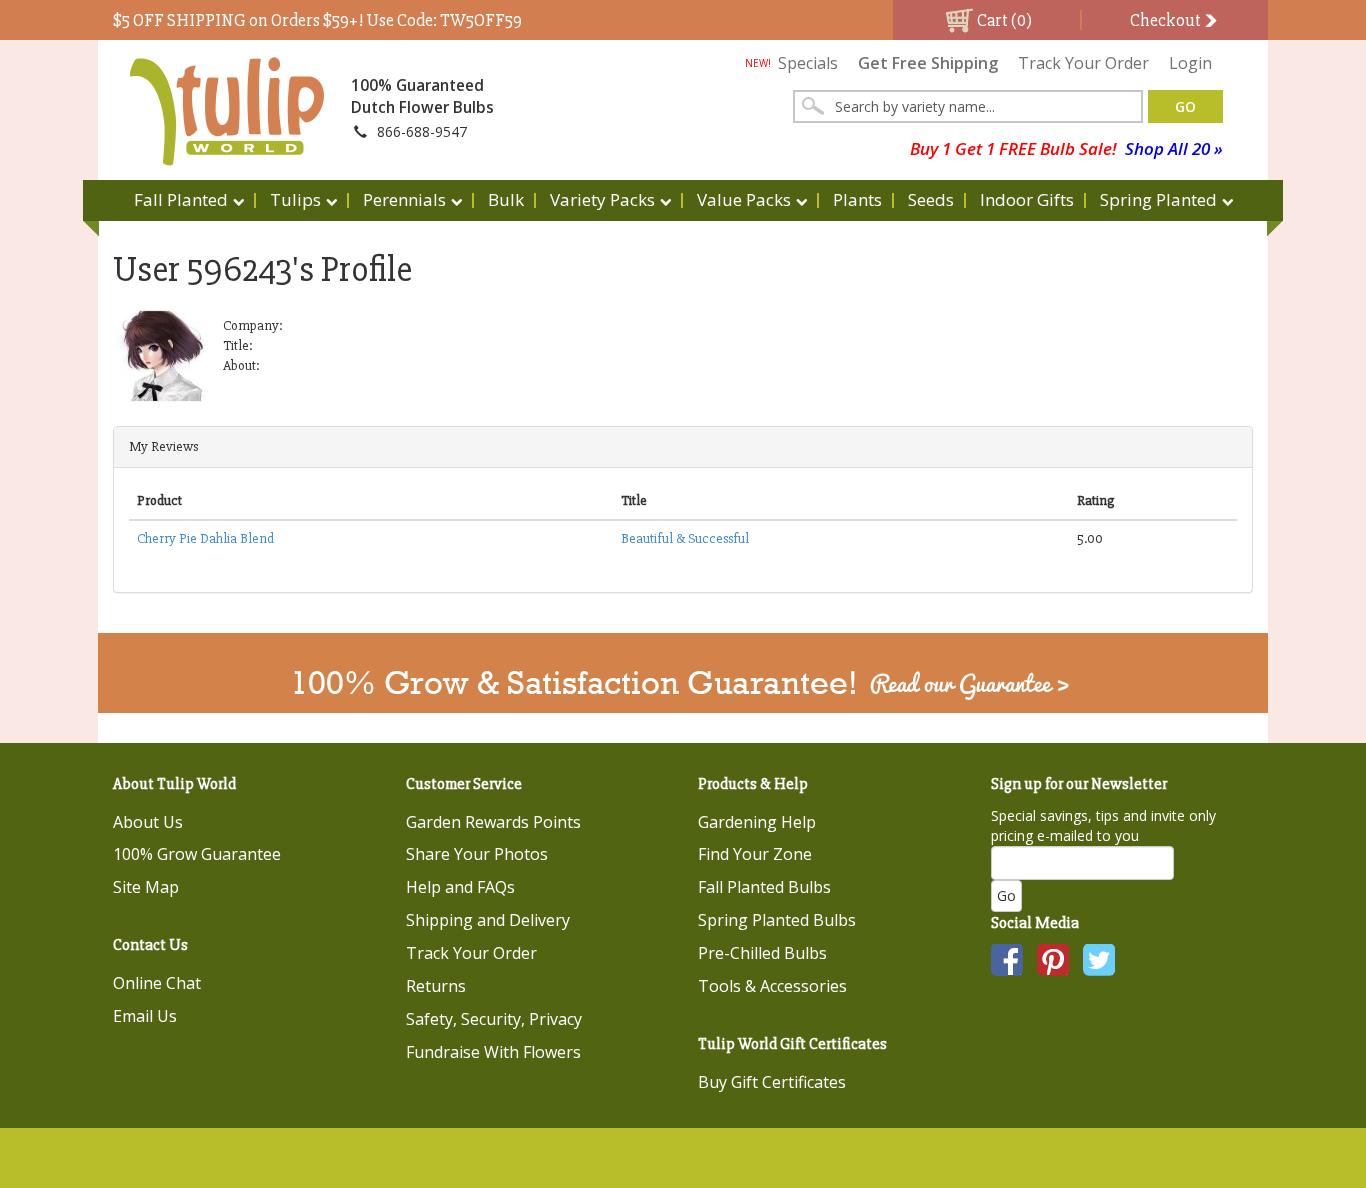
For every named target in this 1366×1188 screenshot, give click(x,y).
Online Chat (157, 983)
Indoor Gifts (1027, 199)
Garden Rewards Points (493, 822)
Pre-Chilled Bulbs (762, 953)
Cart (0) (1003, 20)
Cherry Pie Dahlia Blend (205, 538)
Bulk (506, 199)
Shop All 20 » (1174, 148)
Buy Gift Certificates (772, 1082)
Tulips (295, 199)
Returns (436, 986)
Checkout (1167, 20)
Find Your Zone (755, 854)
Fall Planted (181, 199)
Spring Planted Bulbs (777, 920)
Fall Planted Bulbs (764, 887)
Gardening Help (757, 822)
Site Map (146, 887)
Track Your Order (1083, 63)
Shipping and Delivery (488, 920)
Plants (857, 199)
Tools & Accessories (772, 986)
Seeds (931, 199)
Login (1190, 63)
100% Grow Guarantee (197, 854)
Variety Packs (602, 199)
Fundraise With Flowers (493, 1052)
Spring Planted (1158, 199)
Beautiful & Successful (685, 538)
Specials (791, 63)
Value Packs (744, 199)
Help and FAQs (460, 887)
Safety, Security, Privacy (494, 1019)
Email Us (145, 1016)
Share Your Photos (477, 854)
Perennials (404, 199)
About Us (148, 822)
